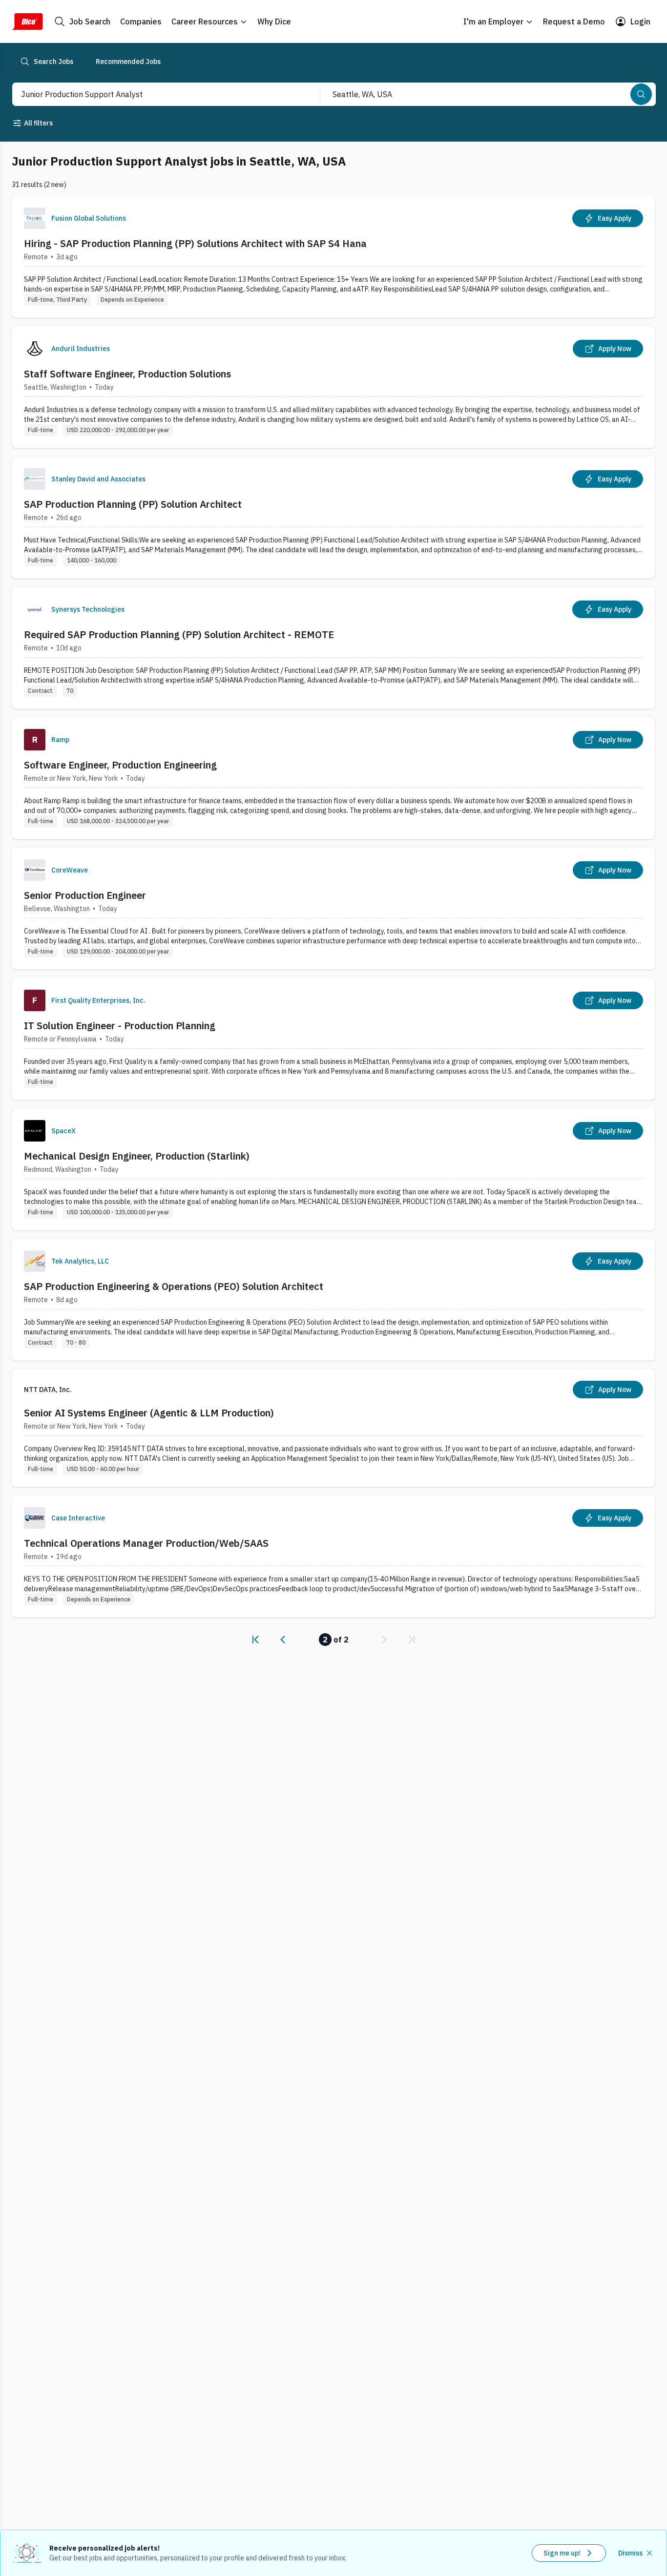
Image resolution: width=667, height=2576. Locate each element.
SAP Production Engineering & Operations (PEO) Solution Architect (174, 1286)
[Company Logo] (35, 218)
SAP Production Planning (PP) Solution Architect (133, 504)
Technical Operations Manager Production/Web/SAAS (146, 1543)
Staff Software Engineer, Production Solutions (127, 374)
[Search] (641, 94)
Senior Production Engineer (85, 895)
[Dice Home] (27, 21)
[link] (255, 1640)
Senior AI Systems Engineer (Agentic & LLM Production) (149, 1413)
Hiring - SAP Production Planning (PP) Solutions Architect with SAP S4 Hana (195, 243)
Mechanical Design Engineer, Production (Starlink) (137, 1156)
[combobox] (156, 94)
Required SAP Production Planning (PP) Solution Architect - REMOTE (179, 634)
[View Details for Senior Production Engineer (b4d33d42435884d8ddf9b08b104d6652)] (333, 908)
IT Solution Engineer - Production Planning (120, 1026)
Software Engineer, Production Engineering (120, 765)
